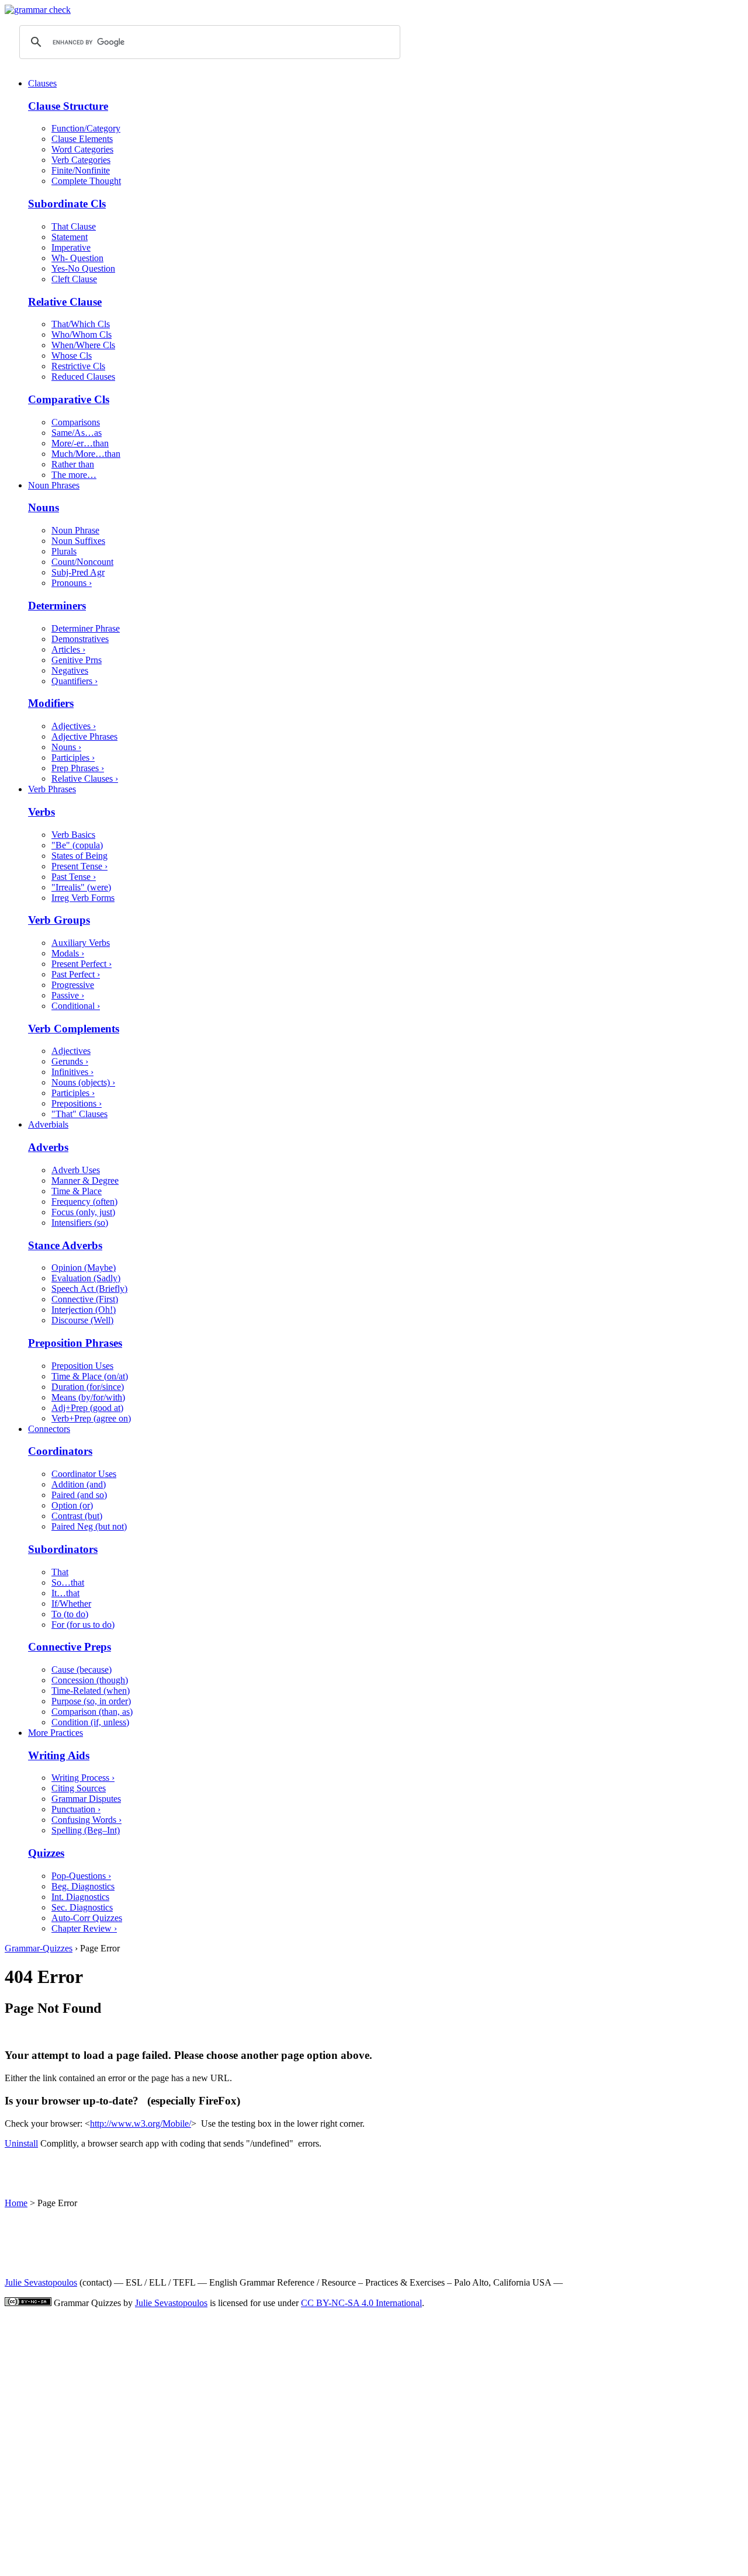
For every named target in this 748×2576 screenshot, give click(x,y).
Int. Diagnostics (80, 1897)
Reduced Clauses (83, 377)
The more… (74, 475)
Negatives (70, 670)
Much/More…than (86, 454)
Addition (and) (79, 1484)
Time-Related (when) (91, 1691)
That (60, 1572)
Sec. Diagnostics (82, 1907)
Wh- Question (77, 258)
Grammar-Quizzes (39, 1948)
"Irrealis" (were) (81, 887)
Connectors (49, 1429)
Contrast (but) (77, 1516)
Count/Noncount (82, 562)
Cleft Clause (74, 279)
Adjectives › (74, 726)
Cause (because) (82, 1670)
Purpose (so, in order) (91, 1701)
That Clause (74, 226)
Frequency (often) (84, 1202)
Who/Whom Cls (82, 334)
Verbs (41, 812)
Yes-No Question (83, 268)
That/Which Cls (81, 324)
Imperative (71, 247)
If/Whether (71, 1604)
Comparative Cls (69, 399)
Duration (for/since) (88, 1387)
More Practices (56, 1733)
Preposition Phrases (75, 1343)
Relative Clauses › (85, 779)
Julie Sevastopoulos (41, 2282)
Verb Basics (73, 835)
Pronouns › (72, 583)
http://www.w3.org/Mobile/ (141, 2123)
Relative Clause (65, 302)
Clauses (42, 83)
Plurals (64, 551)
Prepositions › (77, 1103)
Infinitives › (72, 1072)
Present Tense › (79, 866)
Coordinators (60, 1451)
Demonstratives (80, 639)
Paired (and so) (79, 1495)
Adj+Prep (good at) (87, 1408)
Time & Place (77, 1191)
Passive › (68, 995)
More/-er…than (80, 443)
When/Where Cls (83, 345)
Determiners (57, 606)
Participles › (73, 757)
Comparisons (76, 422)
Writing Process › (83, 1778)
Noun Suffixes (78, 541)
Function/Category (86, 128)
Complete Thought (86, 181)
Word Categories (82, 149)
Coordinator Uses (84, 1474)
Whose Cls (72, 356)
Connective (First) (85, 1299)
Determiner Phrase (86, 628)
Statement (70, 237)
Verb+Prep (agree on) (91, 1418)
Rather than (73, 464)
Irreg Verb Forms (83, 898)
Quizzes (46, 1853)
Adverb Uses (76, 1170)
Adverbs (48, 1147)
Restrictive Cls (78, 366)
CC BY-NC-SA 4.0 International (361, 2303)
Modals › (68, 953)
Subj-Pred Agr (78, 572)
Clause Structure (68, 106)
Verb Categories (81, 160)
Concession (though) (90, 1680)
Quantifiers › (75, 681)
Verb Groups (59, 920)
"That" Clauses (79, 1114)
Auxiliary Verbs (81, 943)
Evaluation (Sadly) (86, 1278)
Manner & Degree (85, 1180)
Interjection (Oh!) (84, 1310)
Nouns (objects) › (83, 1082)
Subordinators (63, 1549)
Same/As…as (77, 433)
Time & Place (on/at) (90, 1376)
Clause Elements (82, 139)
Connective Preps (70, 1647)
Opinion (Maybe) (84, 1268)
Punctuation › (76, 1809)
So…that (68, 1582)
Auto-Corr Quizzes (87, 1918)
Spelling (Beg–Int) (86, 1830)
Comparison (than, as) (92, 1712)
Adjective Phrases (84, 736)
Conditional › (76, 1006)
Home (16, 2203)
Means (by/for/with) (88, 1397)
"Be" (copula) (77, 845)
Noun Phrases (54, 485)
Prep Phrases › (78, 768)
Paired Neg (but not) (89, 1526)
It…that (65, 1593)
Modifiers (51, 703)
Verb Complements (74, 1029)
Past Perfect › (76, 974)
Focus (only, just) (83, 1212)
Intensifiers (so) (80, 1223)
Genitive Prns (77, 660)
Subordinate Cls (67, 204)
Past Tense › (74, 877)
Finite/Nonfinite (81, 170)
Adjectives (71, 1051)
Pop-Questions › (81, 1876)
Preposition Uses (82, 1366)
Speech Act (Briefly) (89, 1289)
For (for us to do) (83, 1625)
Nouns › (66, 747)
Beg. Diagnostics (83, 1886)
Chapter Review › (84, 1928)
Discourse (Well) (82, 1320)
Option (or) (72, 1505)
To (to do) (70, 1614)
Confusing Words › (86, 1820)
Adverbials (48, 1124)
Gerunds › (70, 1061)
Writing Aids (59, 1755)
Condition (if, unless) (90, 1722)
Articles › (68, 649)
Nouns (44, 507)
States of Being (79, 856)
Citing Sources (79, 1788)
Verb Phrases (52, 789)
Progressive (73, 985)
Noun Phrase (75, 530)
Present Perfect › (82, 964)
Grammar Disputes (86, 1799)
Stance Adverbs (65, 1245)
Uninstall (21, 2143)
